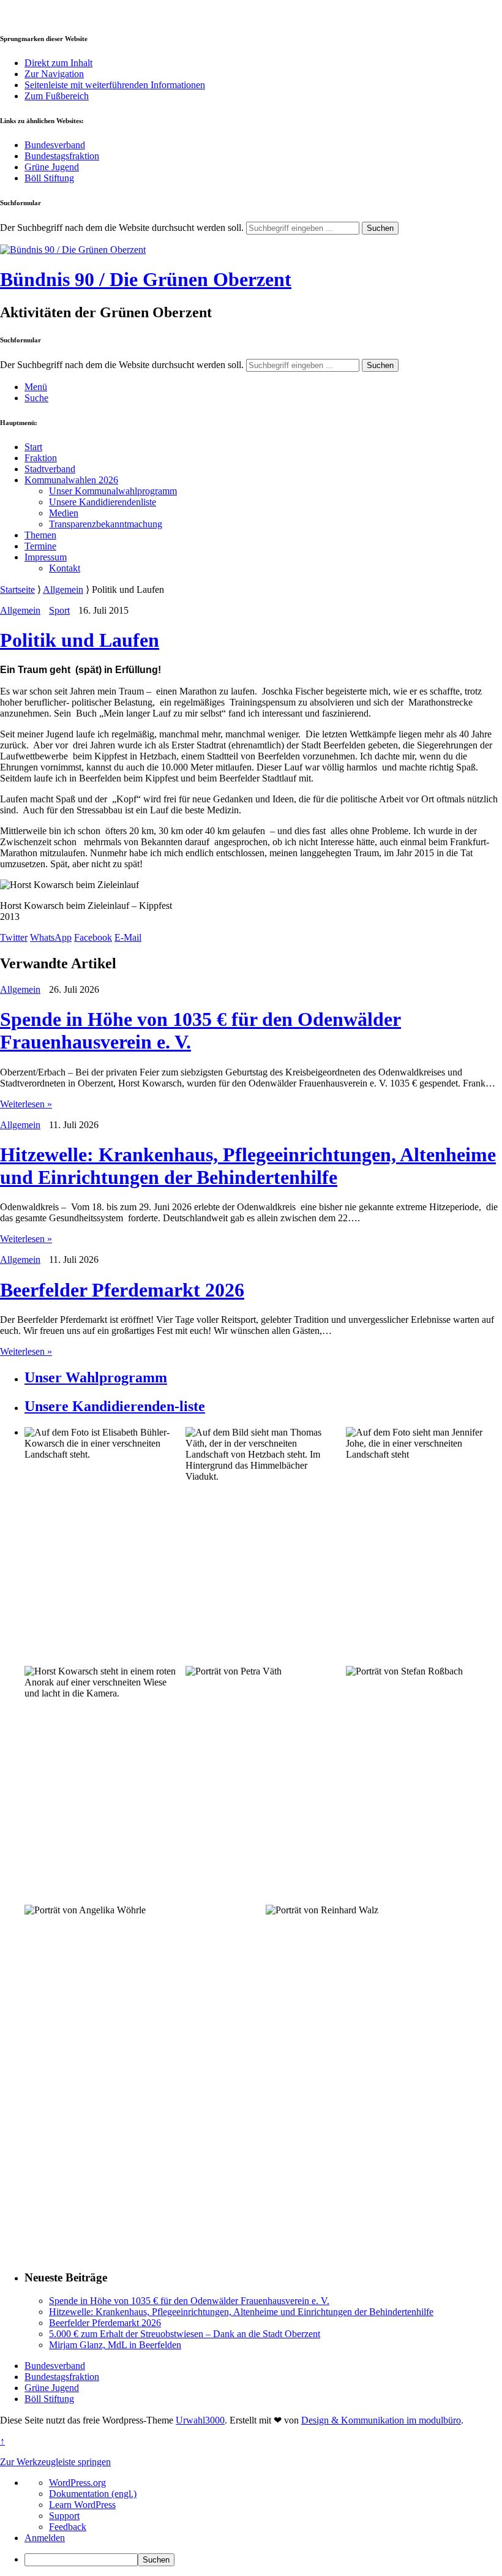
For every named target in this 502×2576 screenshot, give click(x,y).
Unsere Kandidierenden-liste (115, 1406)
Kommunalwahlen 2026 (71, 480)
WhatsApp (51, 937)
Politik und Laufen (80, 640)
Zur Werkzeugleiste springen (55, 2462)
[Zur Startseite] (73, 250)
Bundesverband (55, 145)
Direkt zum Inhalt (58, 63)
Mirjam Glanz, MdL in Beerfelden (115, 2345)
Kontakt (65, 568)
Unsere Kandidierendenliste (103, 502)
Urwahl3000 (200, 2420)
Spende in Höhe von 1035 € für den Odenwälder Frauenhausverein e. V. (189, 2301)
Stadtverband (50, 469)
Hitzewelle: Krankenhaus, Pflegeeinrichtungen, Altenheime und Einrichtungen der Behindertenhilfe (248, 1166)
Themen (40, 535)
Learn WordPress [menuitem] (82, 2505)
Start (33, 447)
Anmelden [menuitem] (45, 2538)
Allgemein (63, 589)
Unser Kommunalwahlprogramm (113, 491)
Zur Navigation (54, 74)
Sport (59, 610)
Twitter (14, 937)
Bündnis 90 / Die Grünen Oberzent (146, 279)
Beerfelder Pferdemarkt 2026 (122, 1290)
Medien (64, 513)
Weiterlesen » (26, 1104)
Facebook (93, 937)
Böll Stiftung (49, 178)
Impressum (46, 557)
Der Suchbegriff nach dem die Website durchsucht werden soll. (122, 228)
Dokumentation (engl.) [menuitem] (93, 2494)
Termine (40, 546)
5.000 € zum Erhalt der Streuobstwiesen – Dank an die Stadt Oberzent (185, 2334)
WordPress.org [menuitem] (77, 2483)
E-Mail (128, 937)
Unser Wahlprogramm (96, 1377)
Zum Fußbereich (57, 96)
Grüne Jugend (52, 167)
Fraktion (41, 458)
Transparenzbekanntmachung (106, 524)
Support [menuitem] (64, 2516)
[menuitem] (263, 2560)
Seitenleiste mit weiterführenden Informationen (115, 85)
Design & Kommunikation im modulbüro (381, 2420)
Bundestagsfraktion (62, 156)
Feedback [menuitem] (68, 2527)
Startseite (17, 589)
